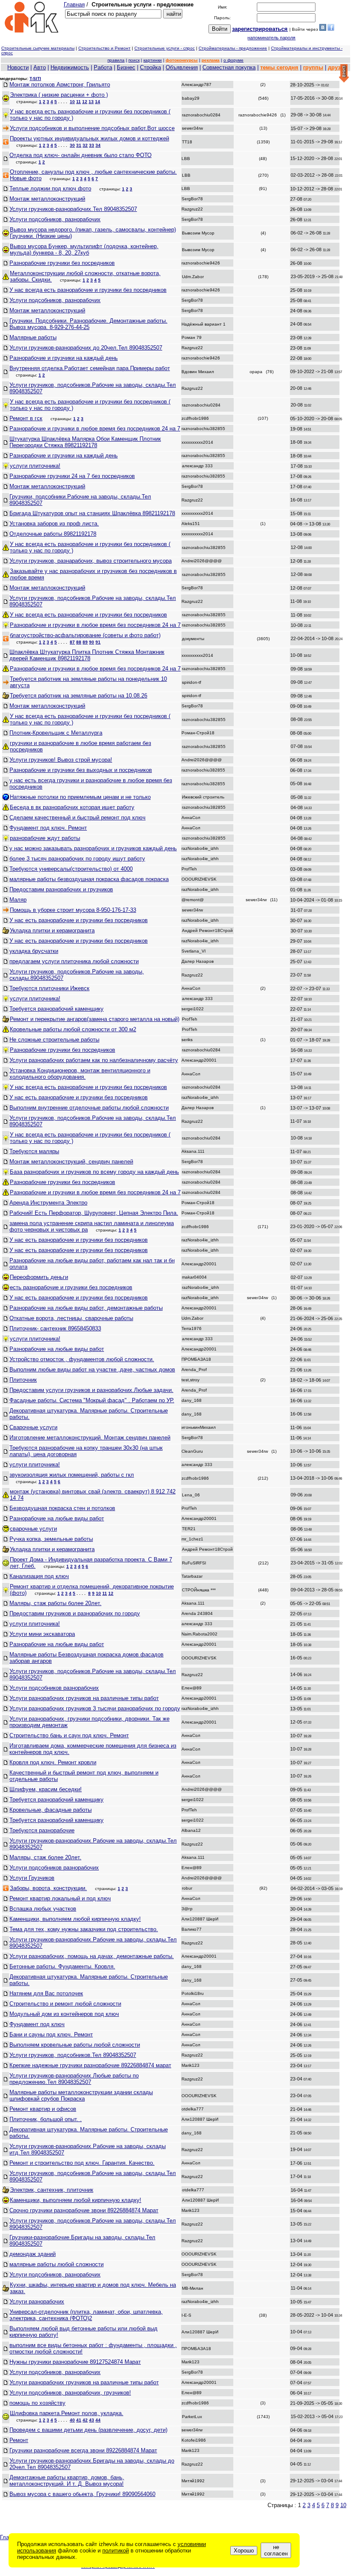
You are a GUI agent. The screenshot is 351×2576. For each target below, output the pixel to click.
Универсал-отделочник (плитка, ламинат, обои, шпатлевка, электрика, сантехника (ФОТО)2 (86, 2315)
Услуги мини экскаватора (42, 1634)
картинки (153, 60)
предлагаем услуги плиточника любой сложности (74, 961)
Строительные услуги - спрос (165, 48)
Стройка (150, 67)
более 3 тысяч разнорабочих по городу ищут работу (77, 859)
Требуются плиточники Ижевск (49, 988)
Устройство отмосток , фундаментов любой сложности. (82, 1359)
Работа (103, 67)
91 (98, 642)
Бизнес (126, 67)
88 (79, 642)
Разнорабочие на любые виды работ (57, 1349)
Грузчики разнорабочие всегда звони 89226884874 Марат (83, 2450)
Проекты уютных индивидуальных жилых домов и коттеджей (89, 138)
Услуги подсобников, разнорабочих (55, 219)
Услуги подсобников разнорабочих (54, 1688)
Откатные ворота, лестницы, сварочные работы (71, 1318)
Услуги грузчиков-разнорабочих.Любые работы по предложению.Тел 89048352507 (74, 2079)
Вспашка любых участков (43, 1909)
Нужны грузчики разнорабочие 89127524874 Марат (75, 2362)
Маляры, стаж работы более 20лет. (55, 1603)
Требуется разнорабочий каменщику (57, 1009)
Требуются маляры (34, 1151)
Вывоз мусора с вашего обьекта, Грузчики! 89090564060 (82, 2494)
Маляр (18, 900)
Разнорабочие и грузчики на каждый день (64, 358)
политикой (116, 2551)
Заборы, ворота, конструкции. (48, 1888)
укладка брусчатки (34, 951)
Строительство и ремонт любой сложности (65, 2004)
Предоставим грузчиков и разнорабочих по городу (75, 1613)
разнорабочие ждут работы (45, 838)
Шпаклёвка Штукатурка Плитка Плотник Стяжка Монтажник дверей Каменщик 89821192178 (87, 655)
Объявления (182, 67)
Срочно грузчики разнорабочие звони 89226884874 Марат (84, 2210)
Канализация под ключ (39, 1576)
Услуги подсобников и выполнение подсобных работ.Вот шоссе (92, 128)
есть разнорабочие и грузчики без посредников (71, 1287)
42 (85, 2420)
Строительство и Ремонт (104, 48)
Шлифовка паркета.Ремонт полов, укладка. (67, 2413)
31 (79, 145)
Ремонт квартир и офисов (43, 2109)
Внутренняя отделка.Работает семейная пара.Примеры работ (90, 368)
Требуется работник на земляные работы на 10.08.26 (79, 696)
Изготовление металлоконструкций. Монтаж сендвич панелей (90, 1438)
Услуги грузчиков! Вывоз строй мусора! (61, 760)
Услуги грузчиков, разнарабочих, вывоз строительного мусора (91, 561)
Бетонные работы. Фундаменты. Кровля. (62, 1966)
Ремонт (19, 2440)
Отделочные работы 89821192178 (53, 534)
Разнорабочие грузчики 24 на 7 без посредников (72, 476)
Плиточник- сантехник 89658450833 (55, 1328)
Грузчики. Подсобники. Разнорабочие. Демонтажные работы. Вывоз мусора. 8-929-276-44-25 (88, 324)
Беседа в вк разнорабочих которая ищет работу (72, 807)
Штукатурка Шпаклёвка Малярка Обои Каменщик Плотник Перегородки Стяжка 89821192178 (85, 442)
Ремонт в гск (26, 418)
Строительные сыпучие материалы (38, 48)
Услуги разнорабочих (37, 2301)
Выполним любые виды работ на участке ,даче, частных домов (92, 1370)
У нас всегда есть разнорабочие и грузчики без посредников (88, 290)
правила (116, 60)
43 (92, 2420)
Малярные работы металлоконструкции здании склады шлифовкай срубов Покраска (81, 2095)
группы (313, 67)
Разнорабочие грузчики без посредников (62, 263)
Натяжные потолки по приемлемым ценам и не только (80, 797)
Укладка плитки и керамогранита (52, 930)
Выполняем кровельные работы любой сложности (75, 2045)
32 (85, 145)
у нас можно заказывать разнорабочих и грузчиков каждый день (93, 848)
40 (72, 2420)
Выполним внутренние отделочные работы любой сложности (89, 1108)
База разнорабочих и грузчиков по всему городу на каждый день (94, 1172)
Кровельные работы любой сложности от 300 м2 (73, 1029)
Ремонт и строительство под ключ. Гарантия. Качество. (82, 2163)
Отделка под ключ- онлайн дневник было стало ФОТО (80, 155)
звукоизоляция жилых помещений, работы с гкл (72, 1475)
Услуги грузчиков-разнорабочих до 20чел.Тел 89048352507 (86, 348)
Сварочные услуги (33, 1427)
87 (72, 642)
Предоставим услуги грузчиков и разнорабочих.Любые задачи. (91, 1390)
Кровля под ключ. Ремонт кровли (53, 1762)
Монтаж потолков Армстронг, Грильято (60, 85)
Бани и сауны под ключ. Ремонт (51, 2034)
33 (92, 145)
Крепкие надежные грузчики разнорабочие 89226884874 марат (90, 2065)
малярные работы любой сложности (57, 2264)
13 (91, 102)
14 (98, 102)
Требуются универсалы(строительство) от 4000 (71, 869)
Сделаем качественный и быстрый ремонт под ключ (77, 818)
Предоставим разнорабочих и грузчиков (61, 889)
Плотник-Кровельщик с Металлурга (56, 733)
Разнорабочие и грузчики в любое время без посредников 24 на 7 (95, 429)
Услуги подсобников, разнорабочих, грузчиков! (70, 2393)
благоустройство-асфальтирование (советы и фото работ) (85, 635)
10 (72, 102)
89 (85, 642)
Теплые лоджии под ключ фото (50, 188)
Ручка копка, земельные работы (51, 1539)
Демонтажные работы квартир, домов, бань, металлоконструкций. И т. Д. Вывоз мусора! (67, 2481)
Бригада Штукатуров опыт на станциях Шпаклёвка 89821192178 (92, 513)
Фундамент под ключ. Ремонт (48, 828)
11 (79, 102)
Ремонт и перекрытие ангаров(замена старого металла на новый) (95, 1019)
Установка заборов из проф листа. (54, 524)
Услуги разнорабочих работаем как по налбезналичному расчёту (94, 1060)
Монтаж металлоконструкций (47, 199)
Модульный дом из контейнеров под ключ (64, 2014)
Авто (40, 67)
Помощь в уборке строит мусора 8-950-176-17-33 (73, 910)
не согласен (276, 2550)
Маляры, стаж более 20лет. (45, 1857)
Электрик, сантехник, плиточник (52, 2190)
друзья (338, 67)
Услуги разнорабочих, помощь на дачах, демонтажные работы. (92, 1956)
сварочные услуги (33, 1529)
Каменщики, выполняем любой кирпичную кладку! (75, 1919)
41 (79, 2420)
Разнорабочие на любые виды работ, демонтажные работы (86, 1308)
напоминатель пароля (271, 38)
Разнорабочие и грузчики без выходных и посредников (81, 770)
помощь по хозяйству (37, 2403)
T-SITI (35, 79)
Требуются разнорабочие (42, 1830)
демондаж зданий (33, 2254)
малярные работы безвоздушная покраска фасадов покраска (89, 879)
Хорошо (244, 2551)
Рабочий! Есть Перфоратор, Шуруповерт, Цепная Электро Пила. (94, 1213)
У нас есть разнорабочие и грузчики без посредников (79, 920)
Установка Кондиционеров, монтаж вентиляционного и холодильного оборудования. (80, 1074)
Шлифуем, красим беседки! (46, 1789)
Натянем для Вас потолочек (46, 1993)
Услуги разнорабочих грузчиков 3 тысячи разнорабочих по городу (95, 1708)
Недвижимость (70, 67)
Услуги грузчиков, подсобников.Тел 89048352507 (73, 2055)
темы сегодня (279, 67)
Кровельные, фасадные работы (51, 1810)
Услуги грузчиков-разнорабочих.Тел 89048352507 (73, 209)
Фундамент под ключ (37, 2024)
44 (98, 2420)
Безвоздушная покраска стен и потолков (62, 1508)
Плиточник (23, 1380)
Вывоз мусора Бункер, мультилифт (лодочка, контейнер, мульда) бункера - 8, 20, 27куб (84, 249)
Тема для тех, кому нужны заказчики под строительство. (84, 1929)
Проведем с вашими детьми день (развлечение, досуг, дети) (88, 2430)
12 (85, 102)
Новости (18, 67)
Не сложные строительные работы (54, 1040)
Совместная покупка (229, 67)
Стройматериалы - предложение (233, 48)
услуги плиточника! (35, 466)
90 (92, 642)
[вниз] (344, 74)
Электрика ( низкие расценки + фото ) (59, 95)
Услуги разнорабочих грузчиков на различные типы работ (84, 1698)
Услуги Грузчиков (32, 1878)
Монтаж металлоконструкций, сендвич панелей (71, 1162)
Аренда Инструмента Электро (48, 1203)
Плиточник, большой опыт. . (46, 2119)
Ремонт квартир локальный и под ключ (60, 1898)
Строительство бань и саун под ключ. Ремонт (69, 1735)
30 (72, 145)
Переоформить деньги (39, 1277)
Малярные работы (33, 337)
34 (98, 145)
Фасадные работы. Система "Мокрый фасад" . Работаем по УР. (92, 1400)
